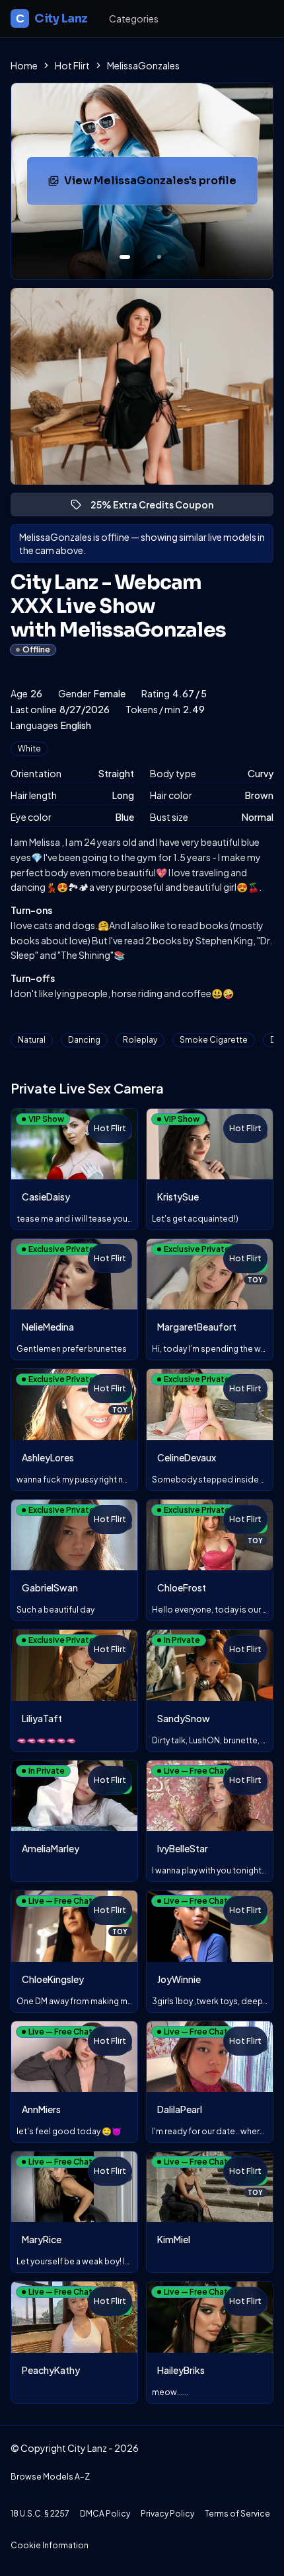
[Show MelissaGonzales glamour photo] (159, 257)
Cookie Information (50, 2545)
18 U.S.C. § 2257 (40, 2514)
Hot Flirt (72, 65)
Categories (134, 18)
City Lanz (52, 18)
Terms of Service (237, 2514)
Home (24, 65)
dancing (84, 1040)
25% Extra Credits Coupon (158, 507)
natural (32, 1040)
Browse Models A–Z (50, 2477)
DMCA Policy (105, 2514)
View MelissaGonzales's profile (153, 185)
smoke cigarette (214, 1040)
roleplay (140, 1040)
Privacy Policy (167, 2514)
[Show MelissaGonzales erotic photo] (125, 257)
